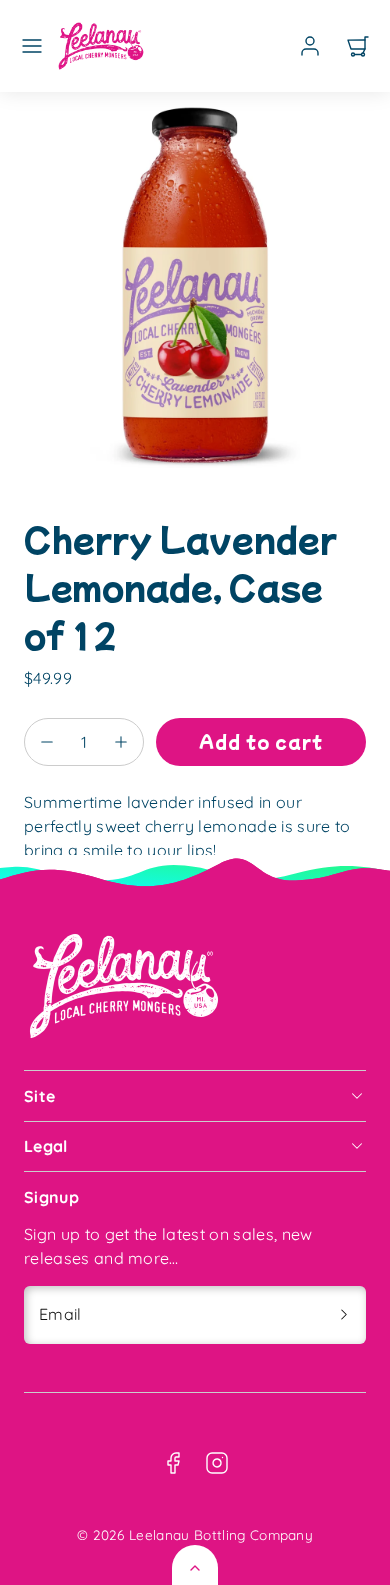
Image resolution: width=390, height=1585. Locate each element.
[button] (32, 46)
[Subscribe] (344, 1315)
